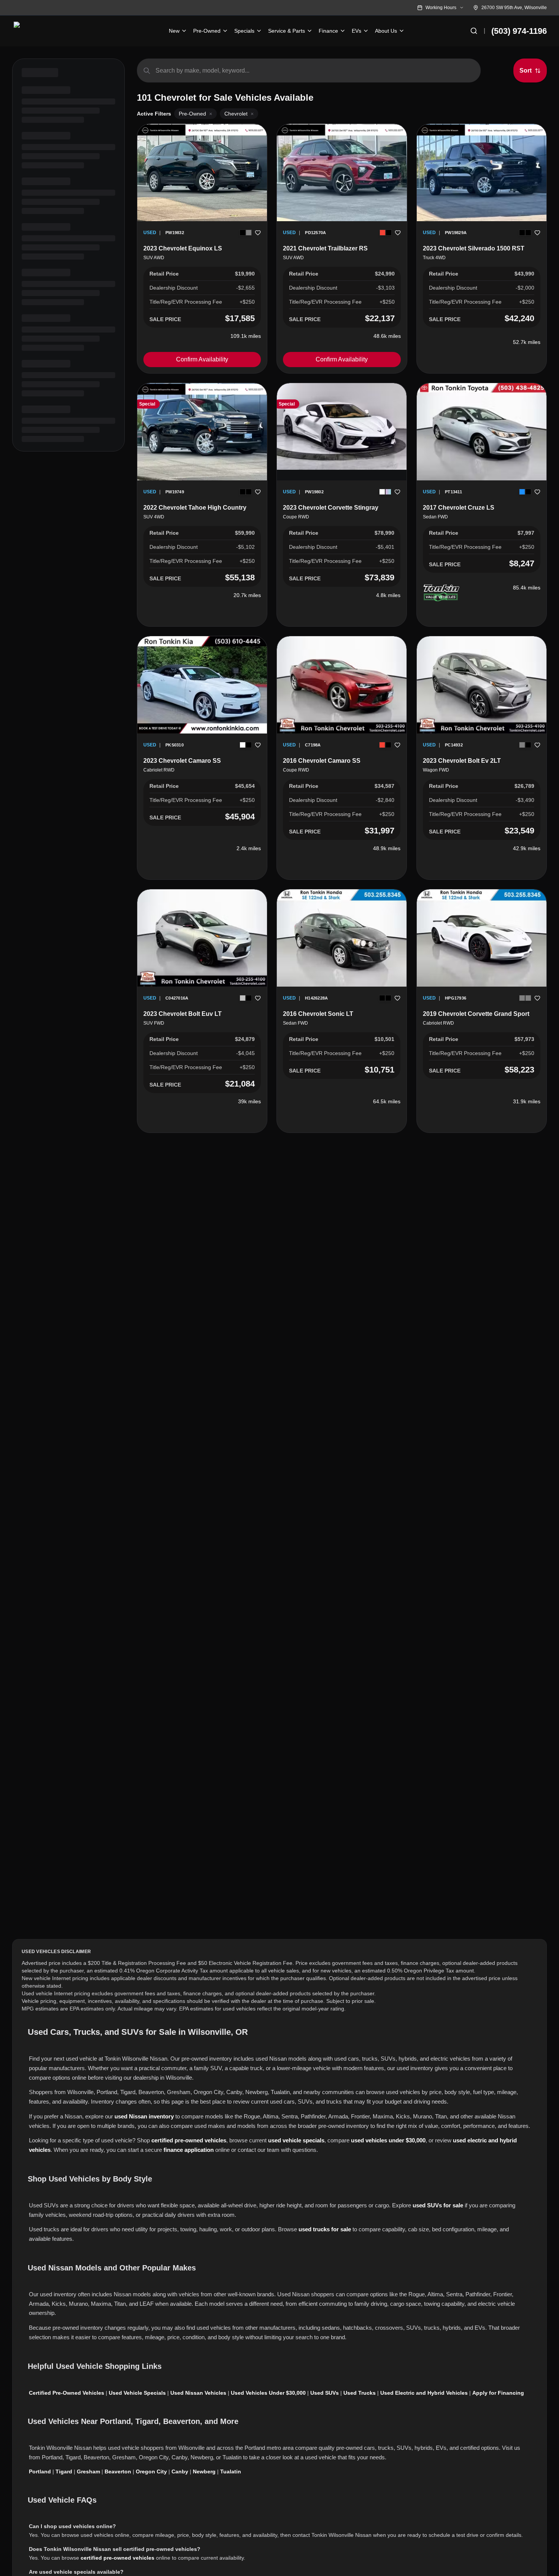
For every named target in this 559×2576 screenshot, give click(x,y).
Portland (40, 2471)
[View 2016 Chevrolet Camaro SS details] (342, 685)
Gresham (88, 2471)
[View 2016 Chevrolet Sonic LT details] (342, 938)
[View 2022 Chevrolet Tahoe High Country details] (202, 432)
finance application (189, 2150)
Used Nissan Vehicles (198, 2393)
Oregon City (151, 2471)
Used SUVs (325, 2393)
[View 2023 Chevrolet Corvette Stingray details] (342, 426)
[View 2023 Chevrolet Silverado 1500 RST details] (482, 173)
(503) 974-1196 (519, 31)
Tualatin (231, 2471)
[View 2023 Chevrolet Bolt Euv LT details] (202, 938)
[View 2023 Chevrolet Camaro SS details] (202, 685)
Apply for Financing (498, 2393)
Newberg (204, 2471)
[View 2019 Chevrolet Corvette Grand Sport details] (482, 938)
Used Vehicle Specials (137, 2393)
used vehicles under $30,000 (388, 2140)
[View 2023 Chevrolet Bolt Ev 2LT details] (482, 685)
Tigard (64, 2471)
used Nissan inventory (144, 2116)
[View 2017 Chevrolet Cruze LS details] (482, 432)
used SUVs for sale (438, 2205)
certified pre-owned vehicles (189, 2140)
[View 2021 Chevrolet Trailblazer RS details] (342, 173)
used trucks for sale (325, 2229)
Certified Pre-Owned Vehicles (67, 2393)
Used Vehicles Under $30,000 (268, 2393)
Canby (180, 2471)
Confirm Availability (202, 359)
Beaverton (118, 2471)
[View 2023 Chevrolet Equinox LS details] (202, 173)
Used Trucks (360, 2393)
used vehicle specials (296, 2140)
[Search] (474, 31)
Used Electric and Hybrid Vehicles (424, 2393)
